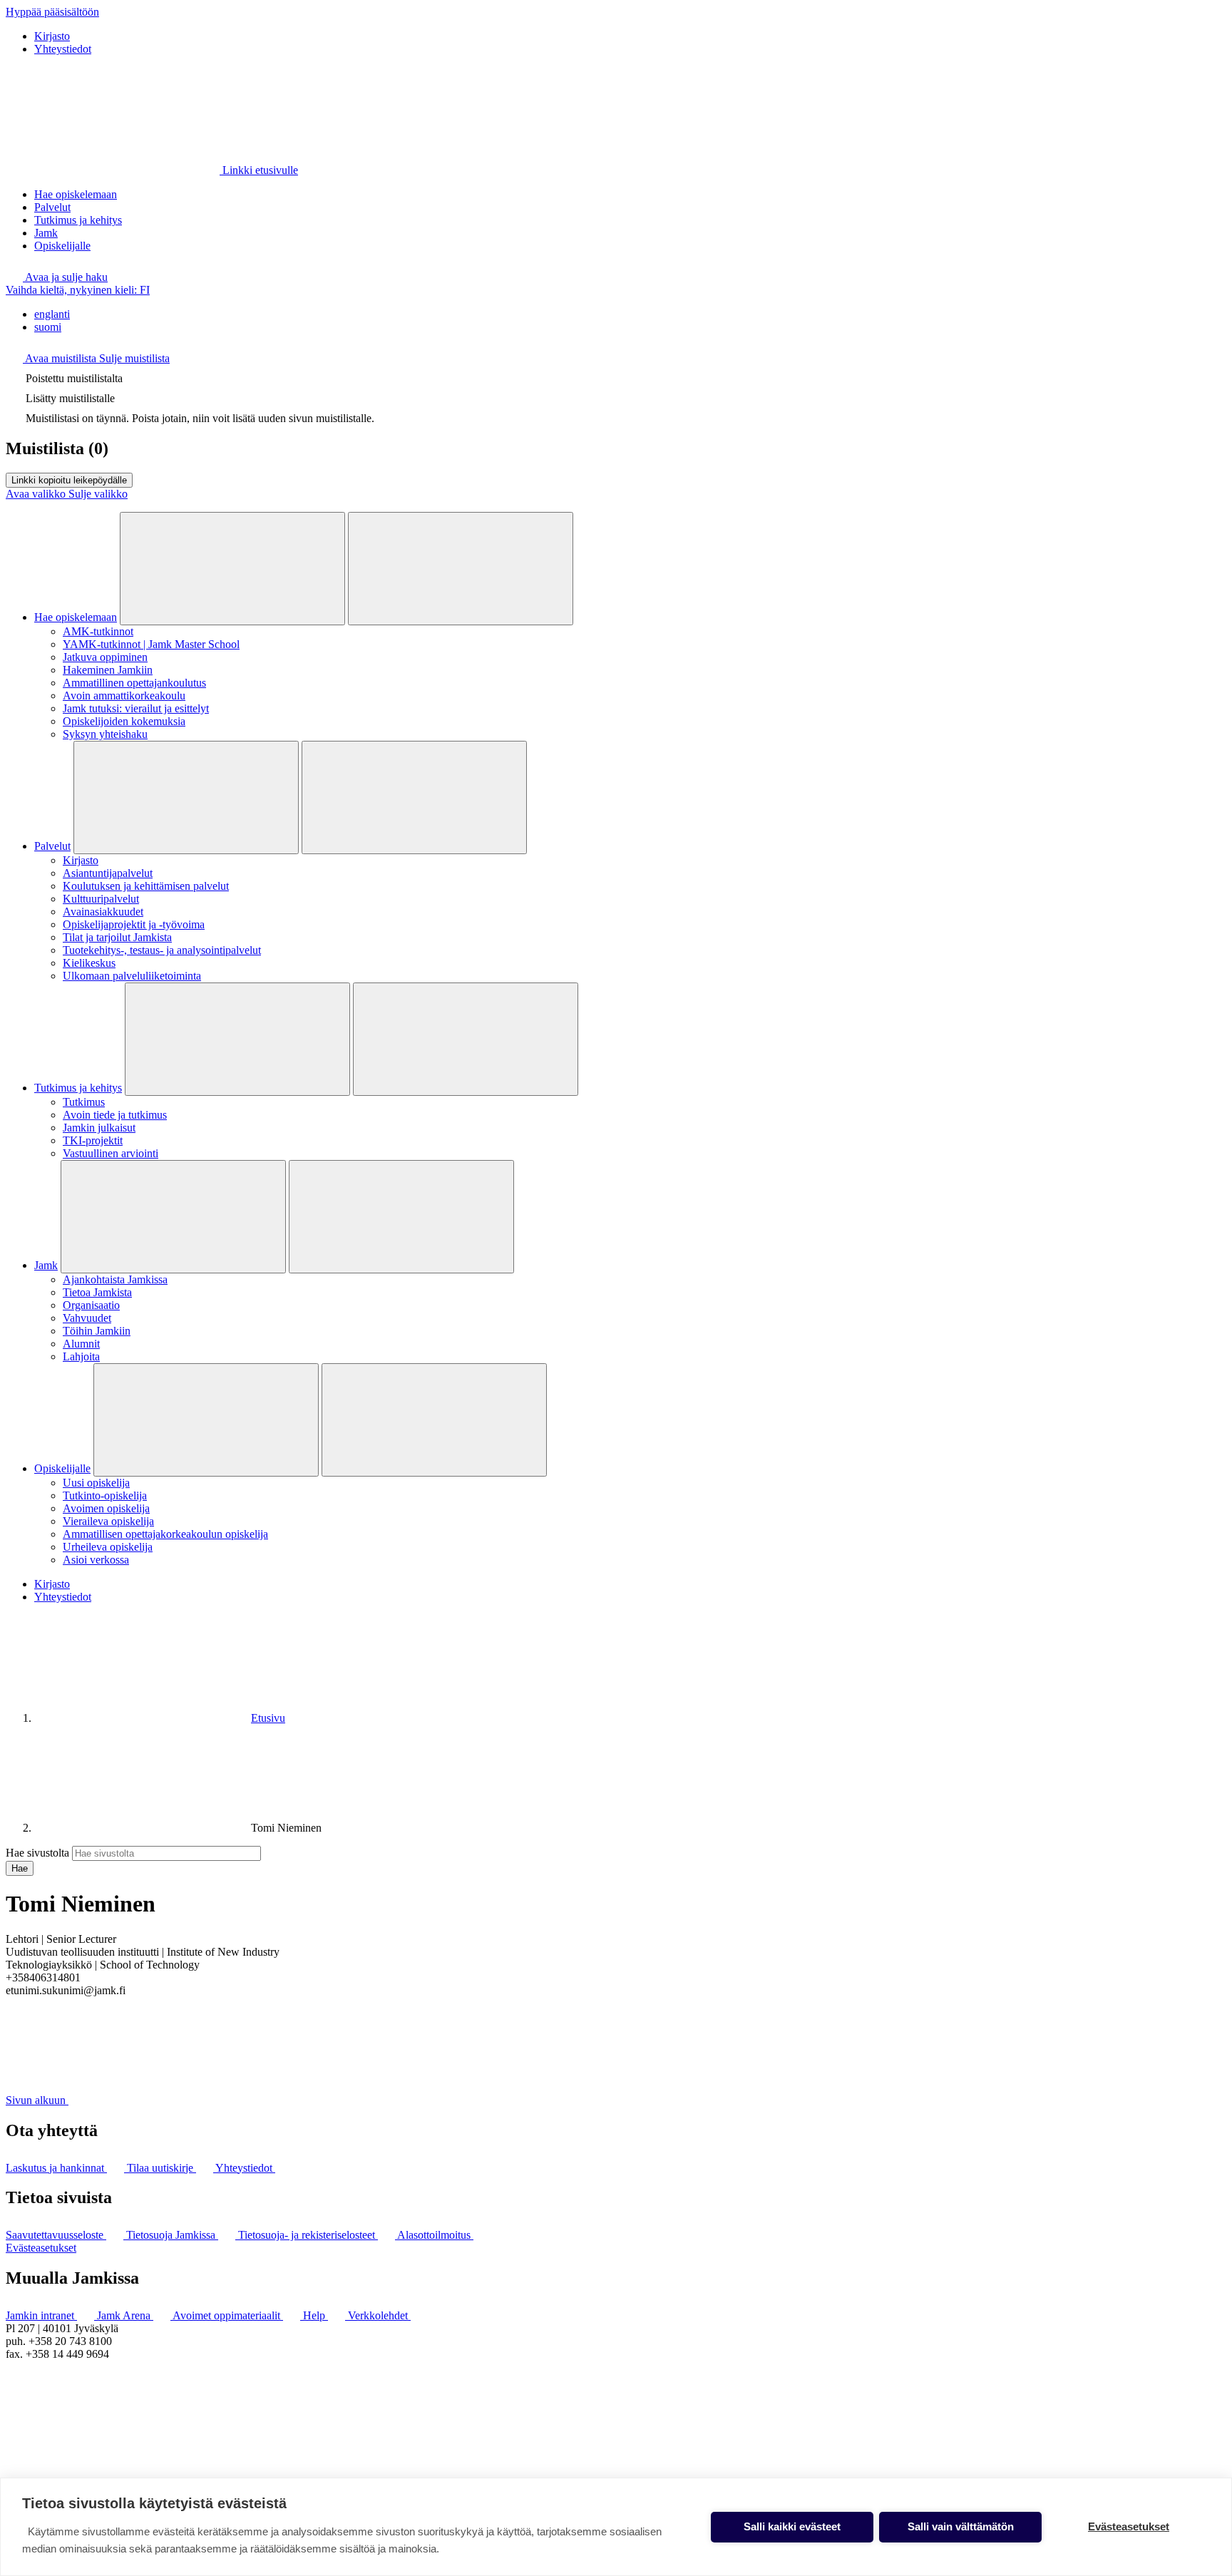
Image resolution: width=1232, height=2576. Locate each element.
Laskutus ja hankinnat (56, 2168)
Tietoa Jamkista (97, 1292)
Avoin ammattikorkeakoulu (124, 696)
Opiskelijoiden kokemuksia (124, 721)
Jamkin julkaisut (99, 1128)
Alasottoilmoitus (435, 2235)
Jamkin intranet (41, 2315)
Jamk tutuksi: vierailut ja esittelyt (136, 708)
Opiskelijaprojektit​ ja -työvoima (134, 924)
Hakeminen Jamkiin (108, 670)
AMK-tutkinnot (98, 631)
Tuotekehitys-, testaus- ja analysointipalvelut (162, 950)
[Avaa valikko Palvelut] (186, 797)
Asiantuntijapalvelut (108, 873)
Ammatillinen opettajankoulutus (134, 683)
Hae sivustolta (37, 1853)
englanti (52, 314)
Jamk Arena (125, 2315)
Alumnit (81, 1344)
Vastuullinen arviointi (111, 1153)
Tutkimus (84, 1102)
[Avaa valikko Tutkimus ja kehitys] (237, 1039)
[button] (57, 277)
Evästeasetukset (41, 2248)
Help (315, 2315)
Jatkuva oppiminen (105, 657)
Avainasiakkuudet (103, 912)
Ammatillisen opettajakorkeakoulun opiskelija (165, 1534)
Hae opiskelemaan (76, 194)
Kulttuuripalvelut (101, 899)
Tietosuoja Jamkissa (172, 2235)
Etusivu (268, 1718)
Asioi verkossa (96, 1560)
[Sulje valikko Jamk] (401, 1217)
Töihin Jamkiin (97, 1331)
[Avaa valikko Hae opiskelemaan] (232, 569)
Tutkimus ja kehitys (78, 220)
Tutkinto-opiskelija (105, 1495)
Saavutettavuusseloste (56, 2235)
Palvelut (52, 207)
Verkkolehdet (379, 2315)
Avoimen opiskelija (106, 1508)
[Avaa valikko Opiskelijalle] (206, 1420)
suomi (48, 327)
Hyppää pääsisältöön (52, 12)
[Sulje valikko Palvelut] (414, 797)
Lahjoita (81, 1356)
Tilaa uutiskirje (161, 2168)
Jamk (46, 233)
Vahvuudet (87, 1318)
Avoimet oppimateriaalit (228, 2315)
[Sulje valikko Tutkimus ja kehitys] (466, 1039)
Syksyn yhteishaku (105, 734)
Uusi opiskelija (96, 1483)
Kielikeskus (89, 963)
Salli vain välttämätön (961, 2526)
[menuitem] (630, 314)
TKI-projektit (93, 1140)
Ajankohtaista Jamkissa (115, 1279)
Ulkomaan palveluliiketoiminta (132, 976)
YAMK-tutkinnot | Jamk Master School (151, 644)
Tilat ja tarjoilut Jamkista (117, 937)
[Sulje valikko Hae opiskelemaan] (461, 569)
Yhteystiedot (63, 49)
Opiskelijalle (62, 246)
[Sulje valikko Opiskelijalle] (434, 1420)
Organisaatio (91, 1305)
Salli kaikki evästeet (792, 2526)
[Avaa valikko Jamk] (173, 1217)
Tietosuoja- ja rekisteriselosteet (308, 2235)
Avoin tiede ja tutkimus (115, 1115)
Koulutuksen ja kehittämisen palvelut (146, 886)
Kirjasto (52, 36)
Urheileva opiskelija (108, 1547)
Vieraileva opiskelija (108, 1521)
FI (78, 290)
